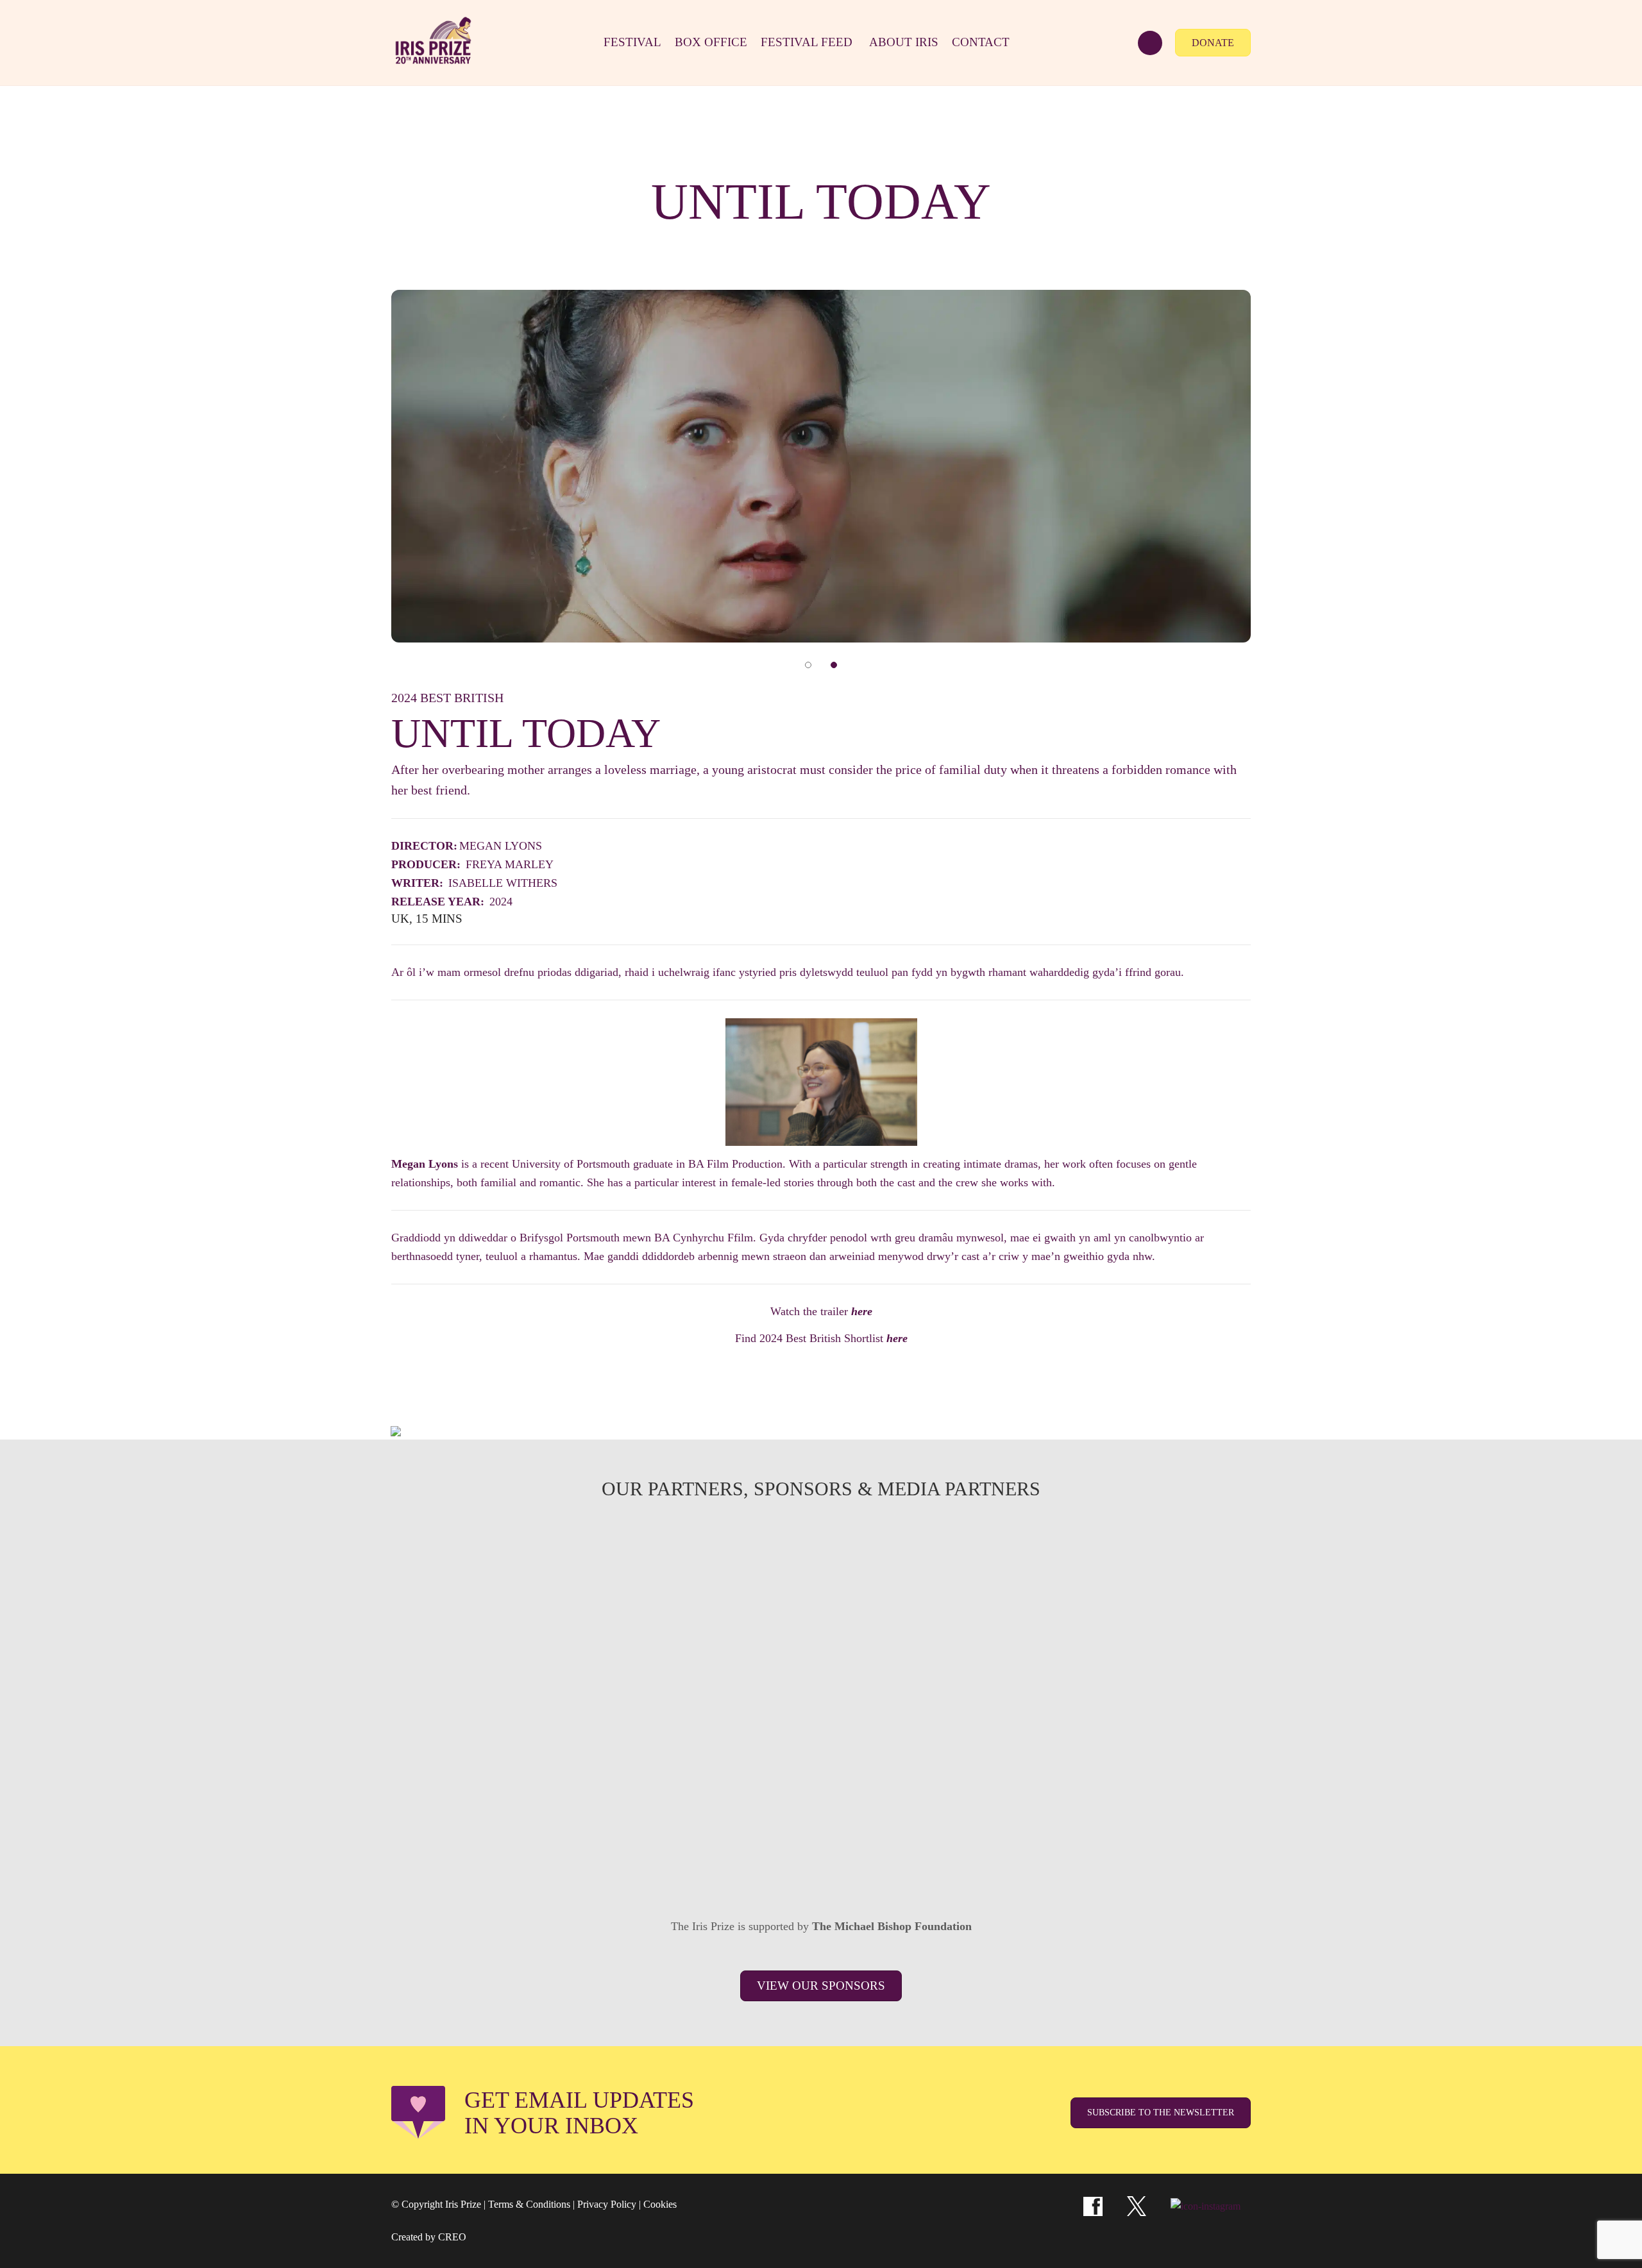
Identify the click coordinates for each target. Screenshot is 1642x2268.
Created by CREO (429, 2237)
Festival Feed (807, 42)
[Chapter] (563, 1851)
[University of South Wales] (993, 1756)
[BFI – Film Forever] (477, 1660)
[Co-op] (821, 1756)
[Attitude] (649, 1756)
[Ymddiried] (907, 1851)
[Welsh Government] (1165, 1565)
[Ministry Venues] (477, 1565)
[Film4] (649, 1565)
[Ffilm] (649, 1660)
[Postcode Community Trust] (1079, 1851)
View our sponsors (821, 1986)
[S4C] (821, 1565)
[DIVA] (477, 1756)
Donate (1213, 43)
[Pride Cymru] (1165, 1660)
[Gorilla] (993, 1660)
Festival (632, 42)
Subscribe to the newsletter (1161, 2113)
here (862, 1311)
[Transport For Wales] (735, 1851)
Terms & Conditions (529, 2204)
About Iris (904, 42)
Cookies (660, 2204)
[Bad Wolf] (1165, 1756)
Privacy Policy (607, 2204)
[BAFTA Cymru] (993, 1565)
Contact (981, 42)
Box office (711, 42)
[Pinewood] (821, 1660)
